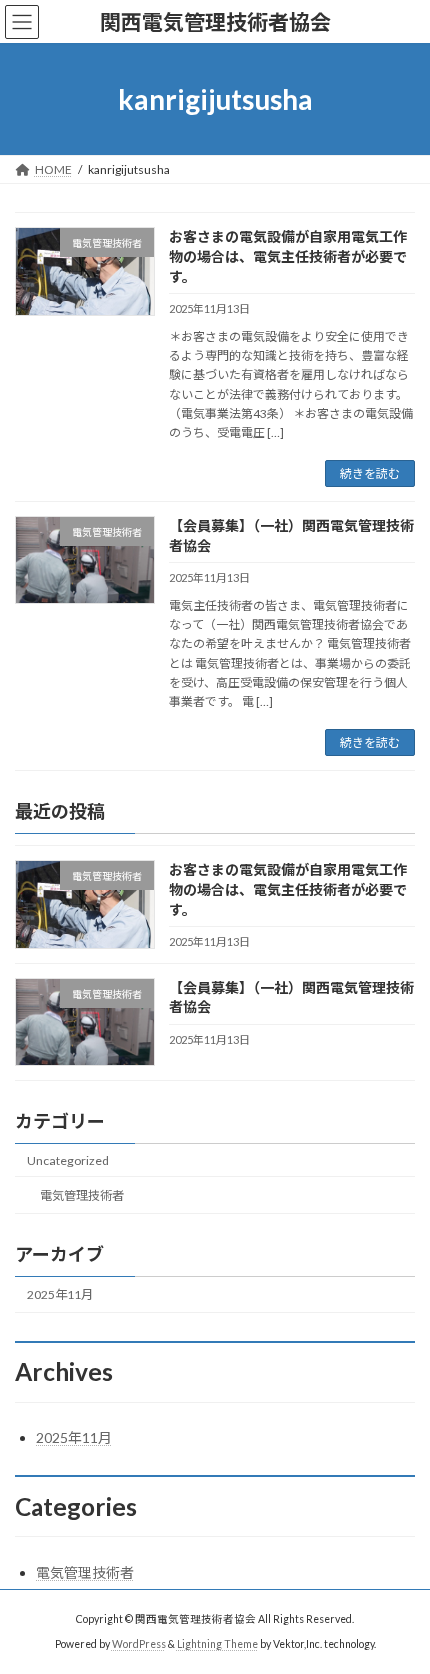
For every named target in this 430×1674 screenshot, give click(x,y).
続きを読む (370, 473)
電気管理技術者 (82, 1195)
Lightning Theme (217, 1643)
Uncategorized (68, 1160)
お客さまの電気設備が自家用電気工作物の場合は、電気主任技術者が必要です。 (288, 256)
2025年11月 (60, 1294)
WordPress (139, 1643)
